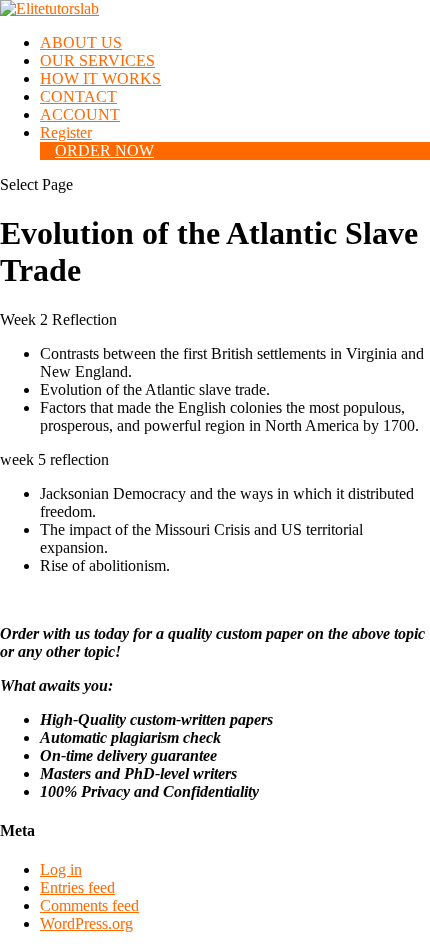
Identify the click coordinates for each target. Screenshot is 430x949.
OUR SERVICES (97, 60)
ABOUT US (81, 42)
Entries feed (77, 887)
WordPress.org (86, 923)
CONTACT (78, 96)
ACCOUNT (80, 114)
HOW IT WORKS (100, 78)
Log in (61, 869)
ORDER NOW (104, 150)
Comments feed (89, 905)
